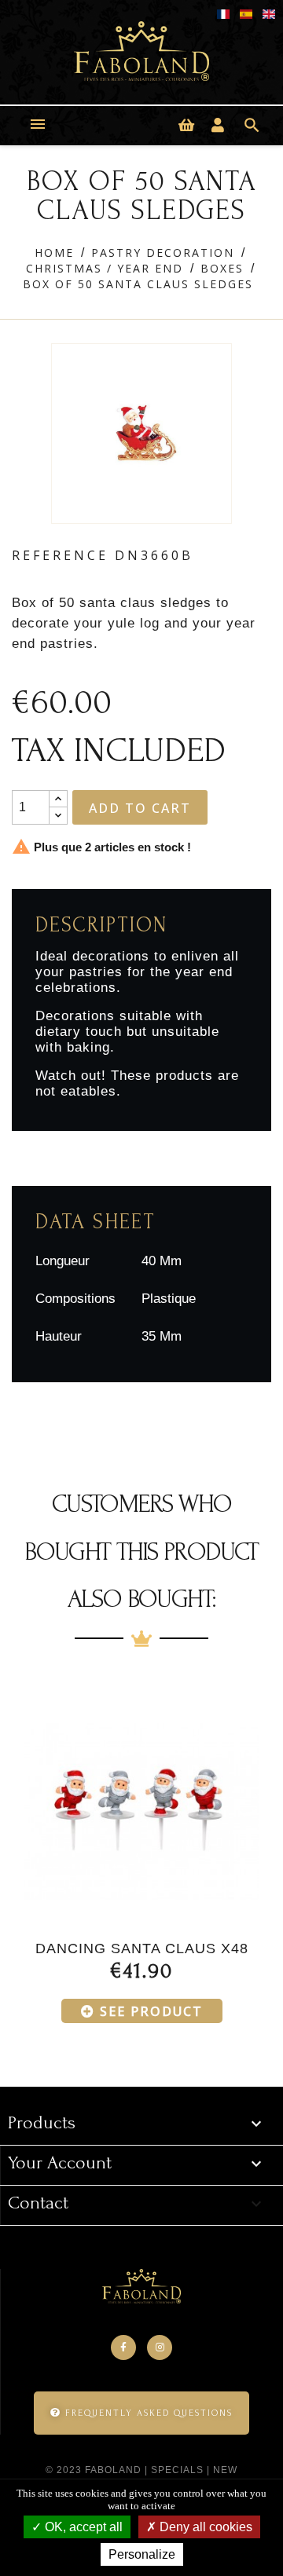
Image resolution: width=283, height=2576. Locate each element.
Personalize (142, 2554)
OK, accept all (82, 2527)
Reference (60, 555)
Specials (177, 2470)
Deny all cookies (204, 2527)
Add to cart (140, 808)
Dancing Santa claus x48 (142, 1948)
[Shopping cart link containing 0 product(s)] (186, 126)
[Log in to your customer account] (218, 126)
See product (151, 2011)
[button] (141, 2413)
